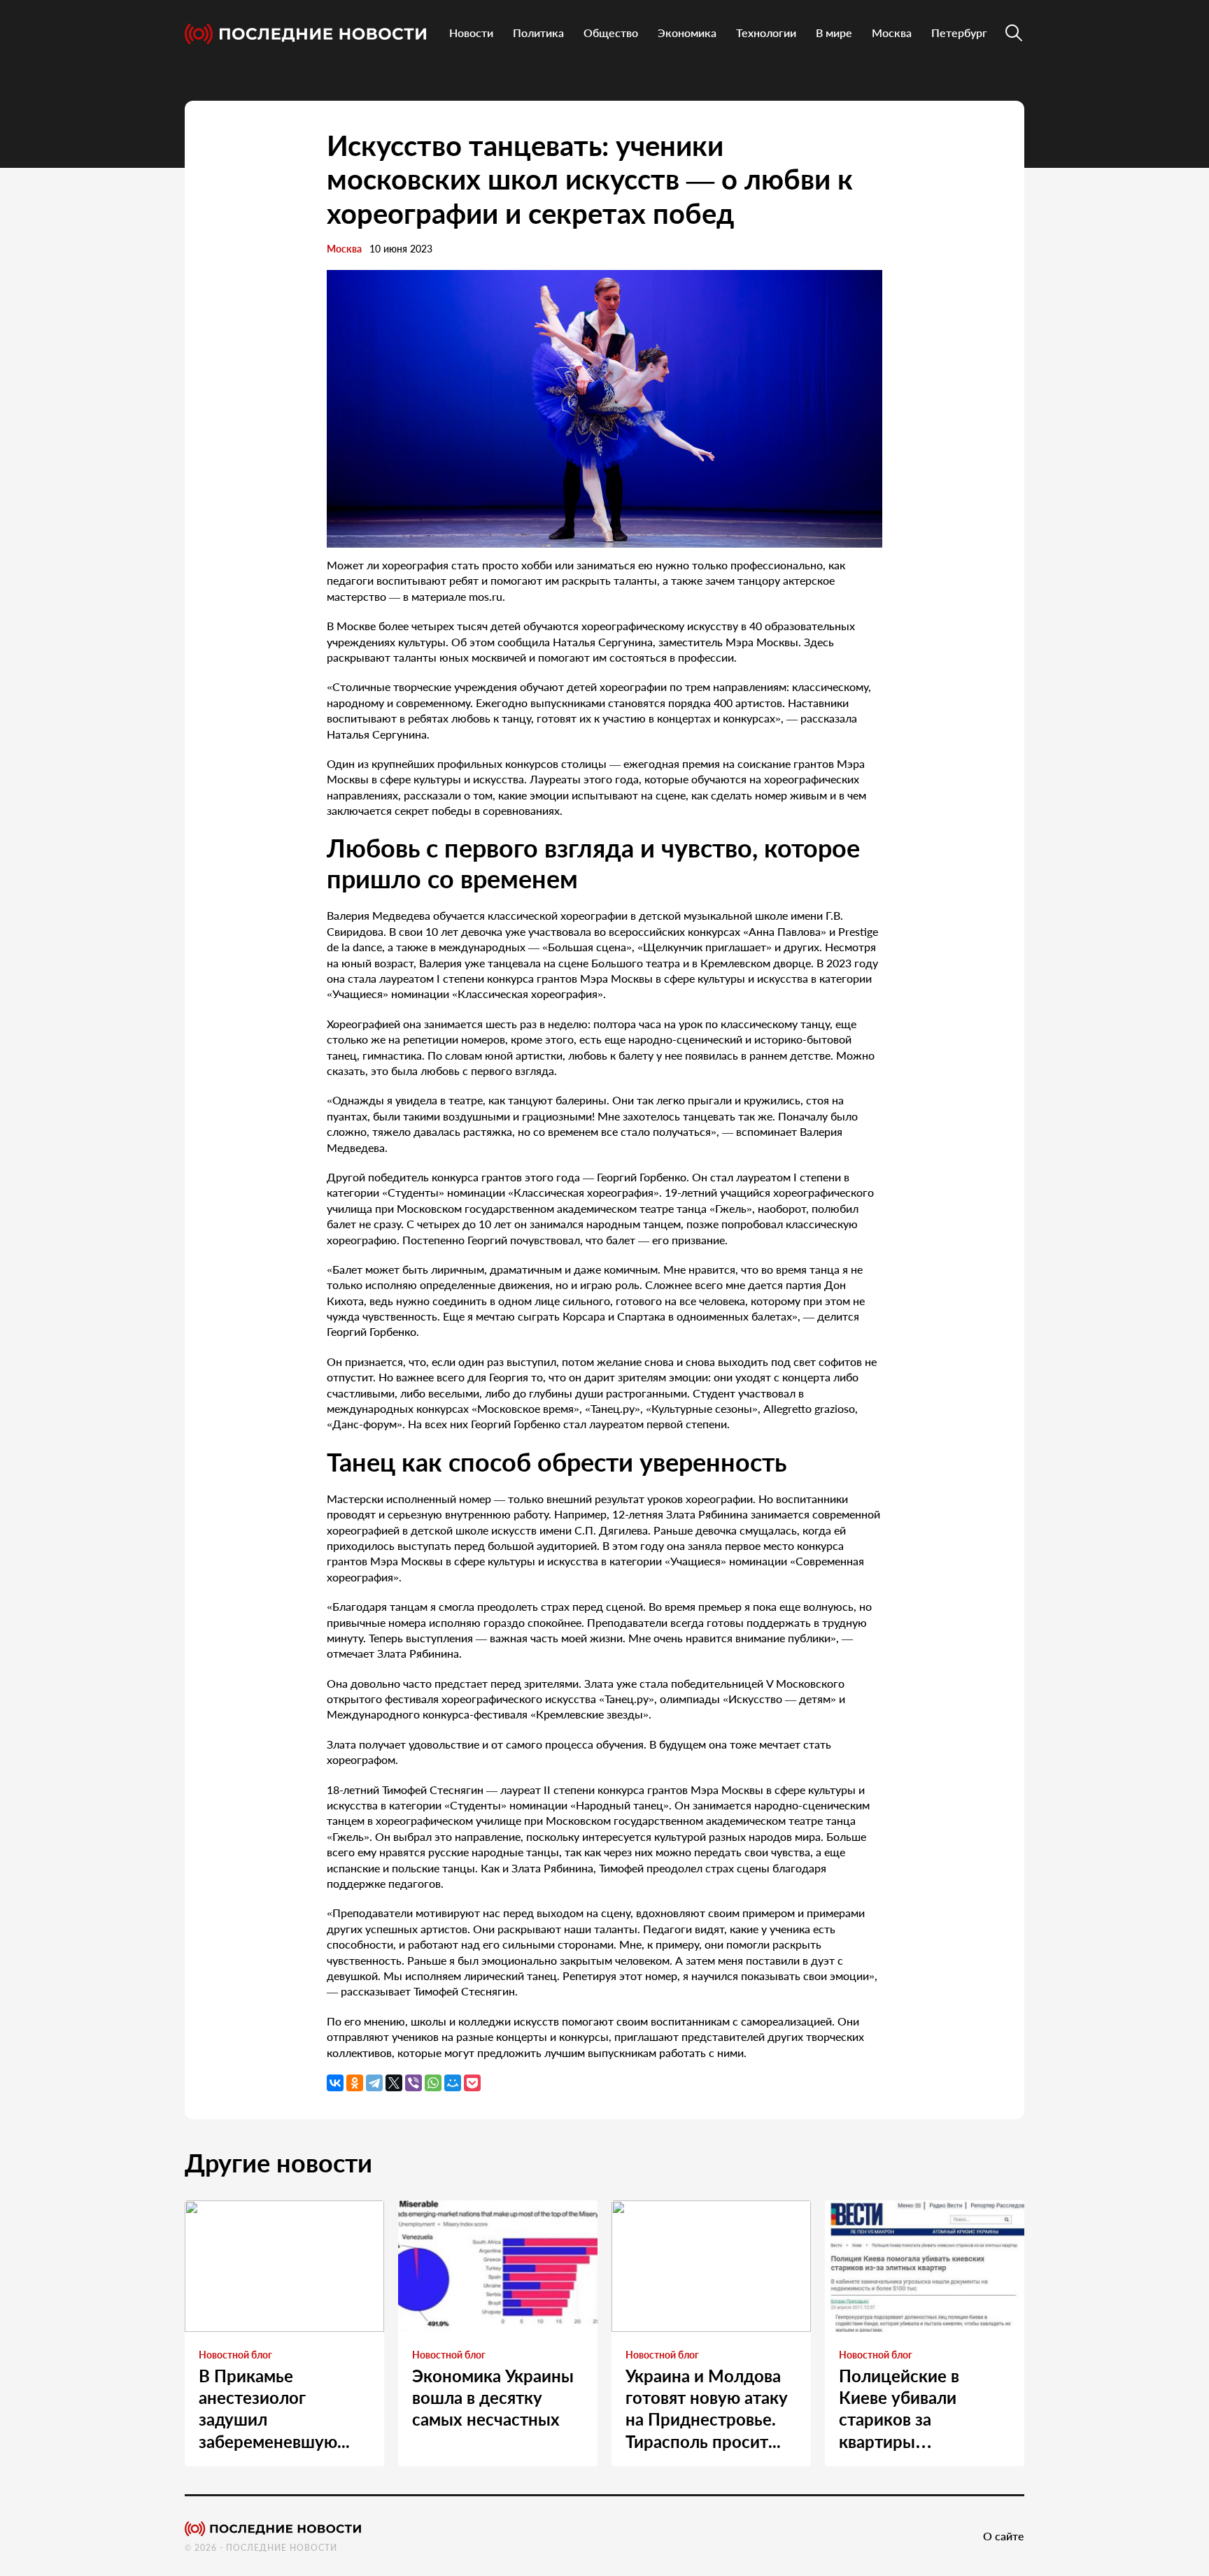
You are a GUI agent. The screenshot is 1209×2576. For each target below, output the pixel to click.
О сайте (1004, 2536)
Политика (538, 33)
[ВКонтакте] (335, 2083)
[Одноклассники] (355, 2083)
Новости (471, 33)
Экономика (687, 33)
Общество (611, 33)
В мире (834, 33)
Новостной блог (235, 2355)
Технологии (766, 33)
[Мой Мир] (453, 2083)
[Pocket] (472, 2083)
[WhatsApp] (433, 2083)
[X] (394, 2083)
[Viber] (413, 2083)
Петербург (959, 33)
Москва (892, 33)
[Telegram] (374, 2083)
